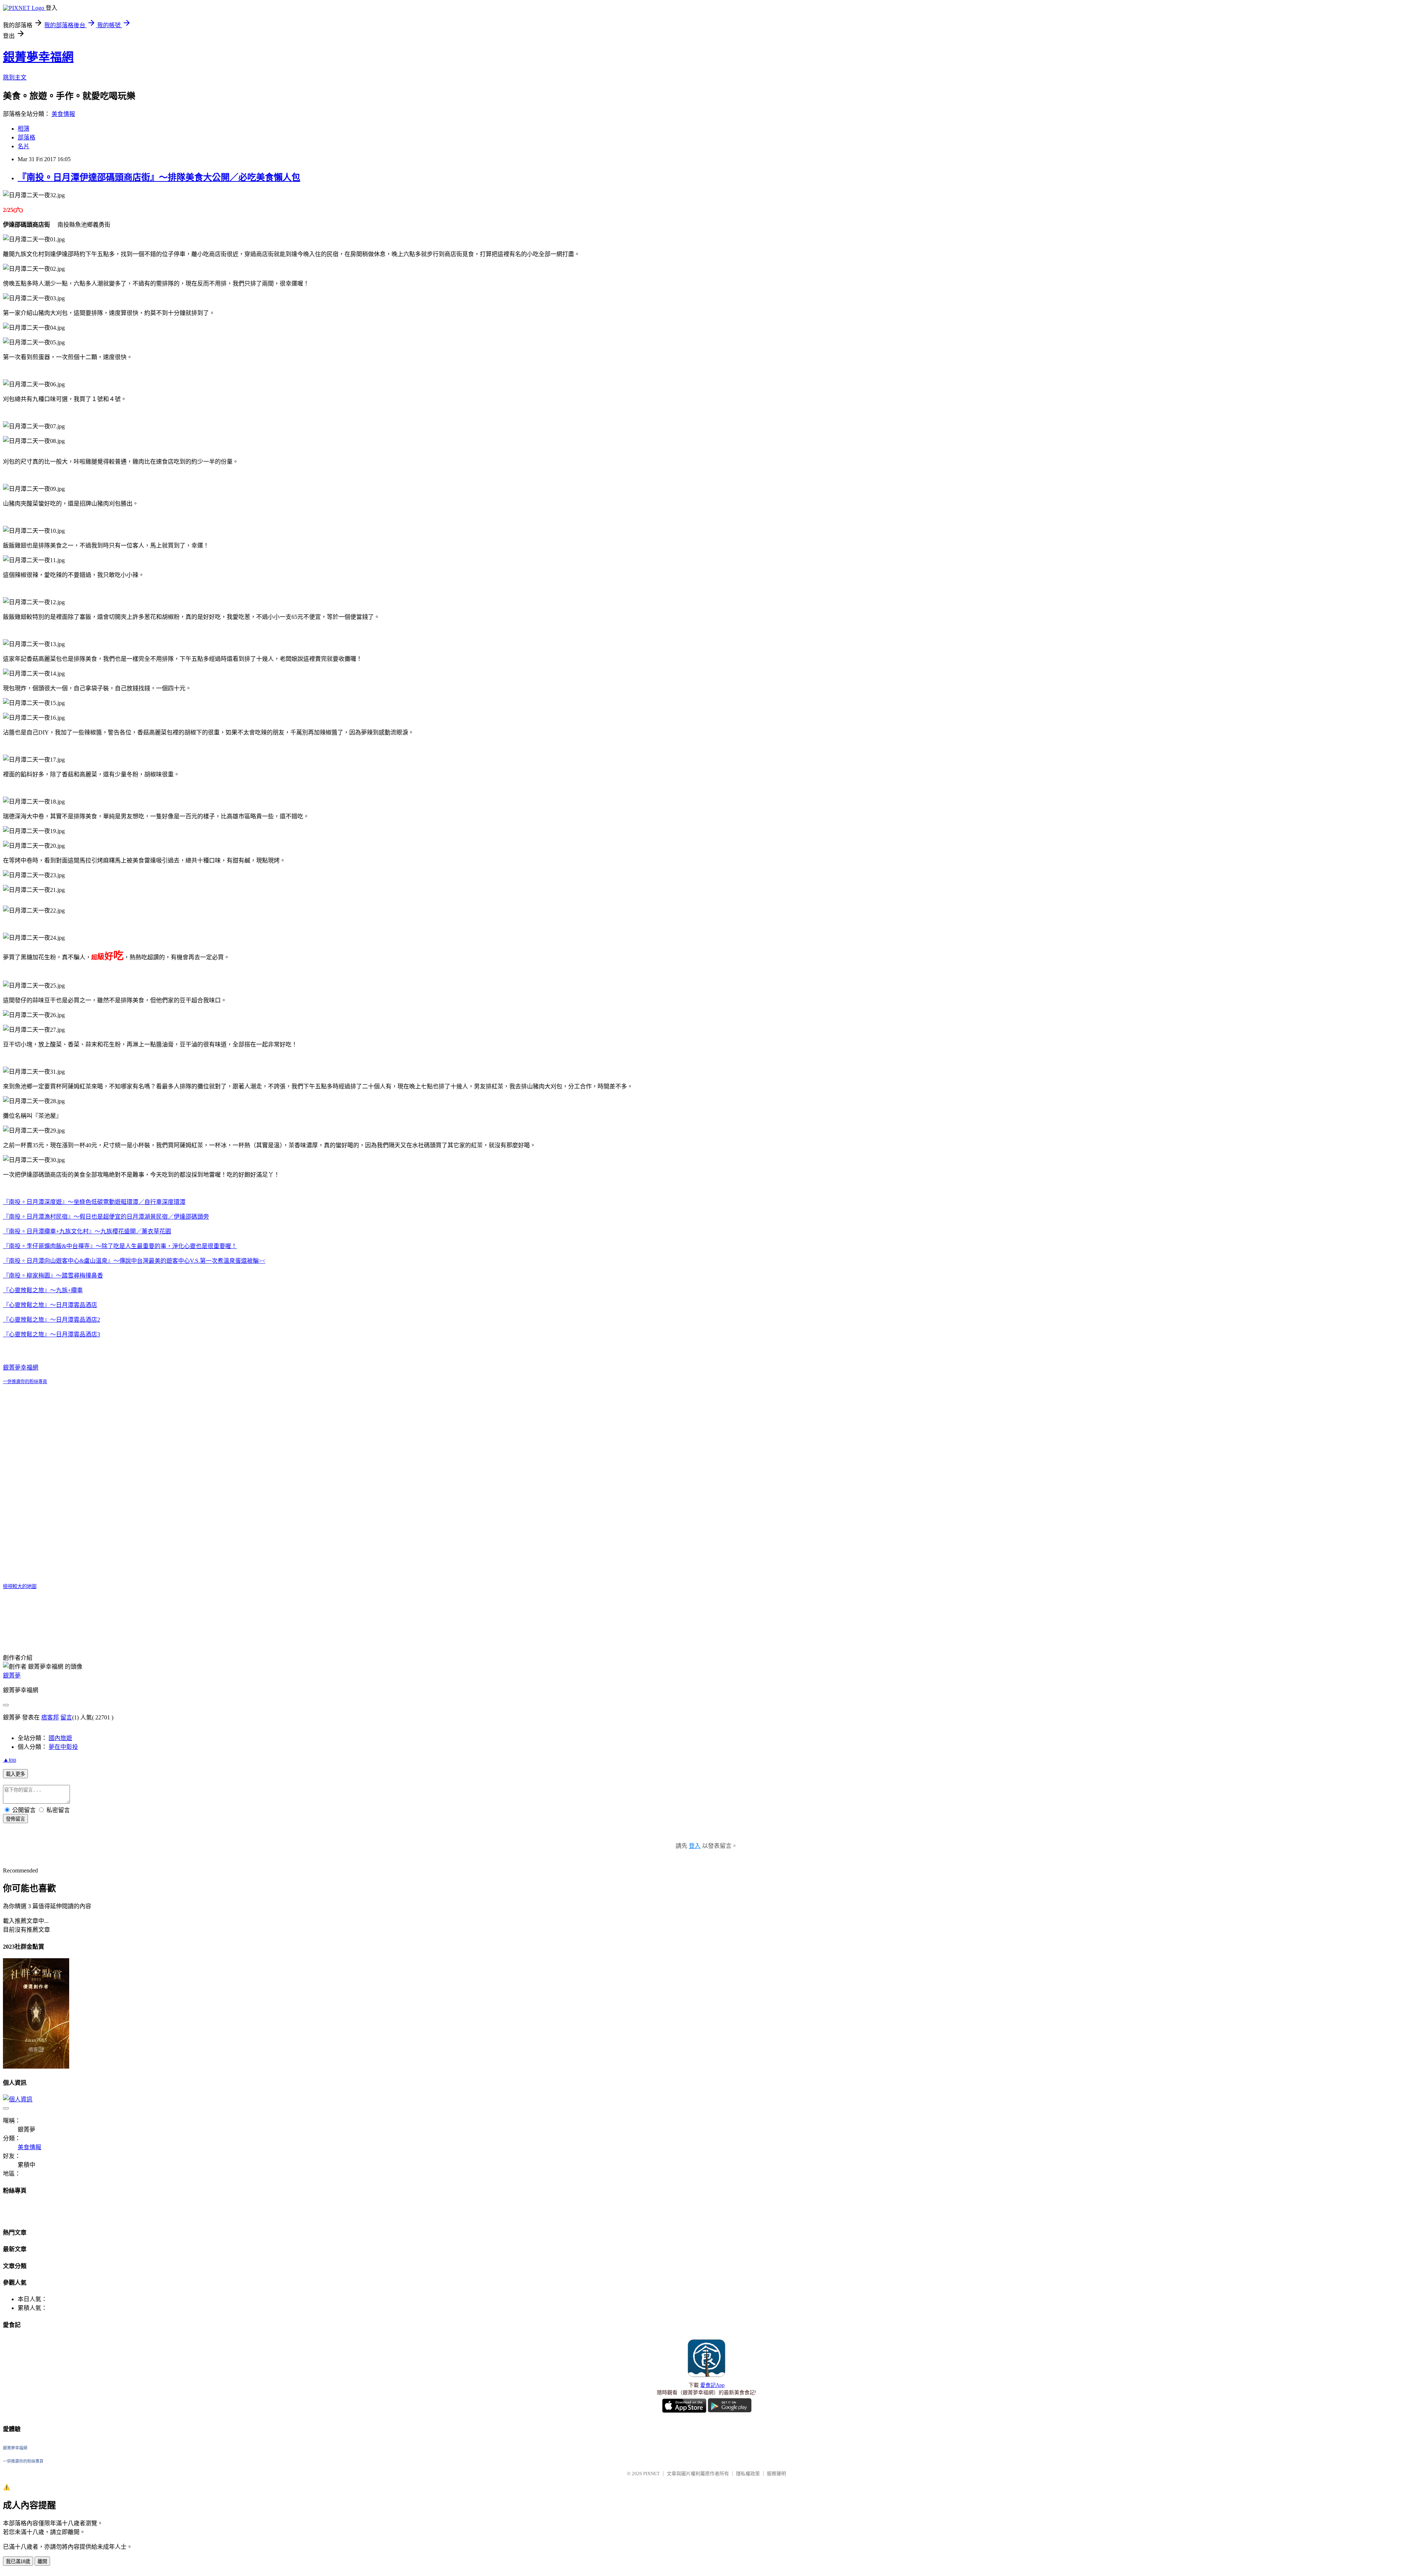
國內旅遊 (60, 1738)
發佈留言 (15, 1819)
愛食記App (712, 2385)
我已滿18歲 (18, 2561)
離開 (42, 2561)
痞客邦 (50, 1717)
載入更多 (15, 1774)
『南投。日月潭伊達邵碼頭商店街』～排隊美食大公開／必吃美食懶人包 (159, 177)
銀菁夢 (12, 1675)
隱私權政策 (748, 2474)
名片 (24, 146)
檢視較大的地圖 (20, 1586)
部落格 (26, 137)
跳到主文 (15, 77)
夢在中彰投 (63, 1747)
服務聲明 (776, 2474)
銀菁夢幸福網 (38, 57)
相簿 (24, 129)
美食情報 (63, 114)
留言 (66, 1717)
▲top (10, 1760)
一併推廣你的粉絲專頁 (25, 1382)
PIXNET (651, 2474)
